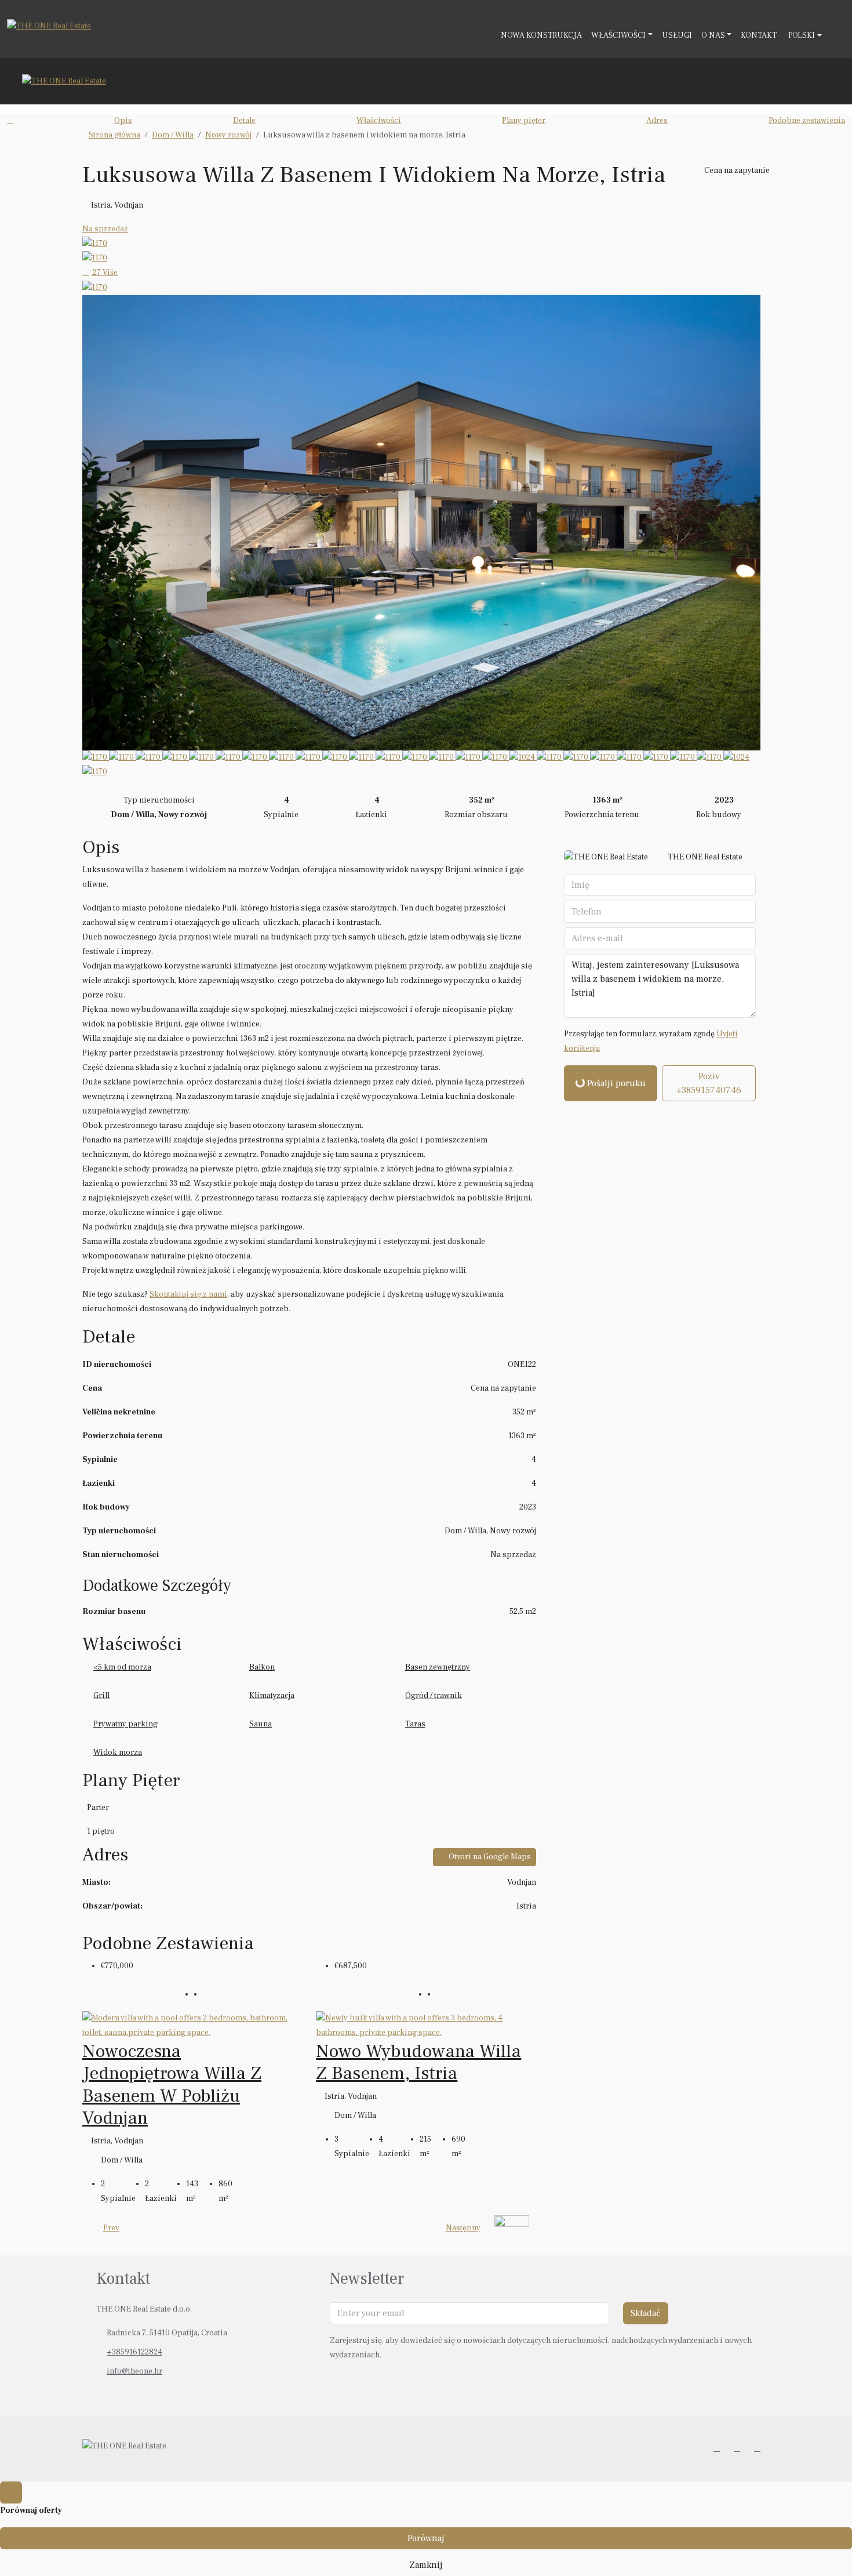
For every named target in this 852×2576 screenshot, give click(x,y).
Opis (123, 121)
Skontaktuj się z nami (188, 1294)
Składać (646, 2313)
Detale (244, 121)
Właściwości (618, 35)
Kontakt (759, 35)
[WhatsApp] (760, 2448)
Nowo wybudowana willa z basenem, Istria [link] (418, 2062)
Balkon (262, 1667)
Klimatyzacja (272, 1696)
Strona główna (114, 135)
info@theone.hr (134, 2371)
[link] (192, 2025)
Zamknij (426, 2565)
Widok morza (118, 1753)
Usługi (677, 35)
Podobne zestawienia (807, 121)
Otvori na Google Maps (489, 1857)
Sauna (261, 1724)
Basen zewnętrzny (438, 1667)
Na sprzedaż (105, 229)
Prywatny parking (125, 1724)
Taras (415, 1724)
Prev (111, 2228)
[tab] (309, 1808)
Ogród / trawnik (434, 1696)
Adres (657, 121)
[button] (758, 140)
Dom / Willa (173, 135)
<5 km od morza (122, 1667)
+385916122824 (134, 2352)
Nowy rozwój (228, 135)
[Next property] (512, 2228)
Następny (463, 2228)
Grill (101, 1696)
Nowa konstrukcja (541, 35)
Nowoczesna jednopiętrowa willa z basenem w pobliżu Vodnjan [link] (172, 2085)
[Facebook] (719, 2448)
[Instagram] (739, 2448)
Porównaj (426, 2538)
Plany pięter (524, 121)
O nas (713, 35)
